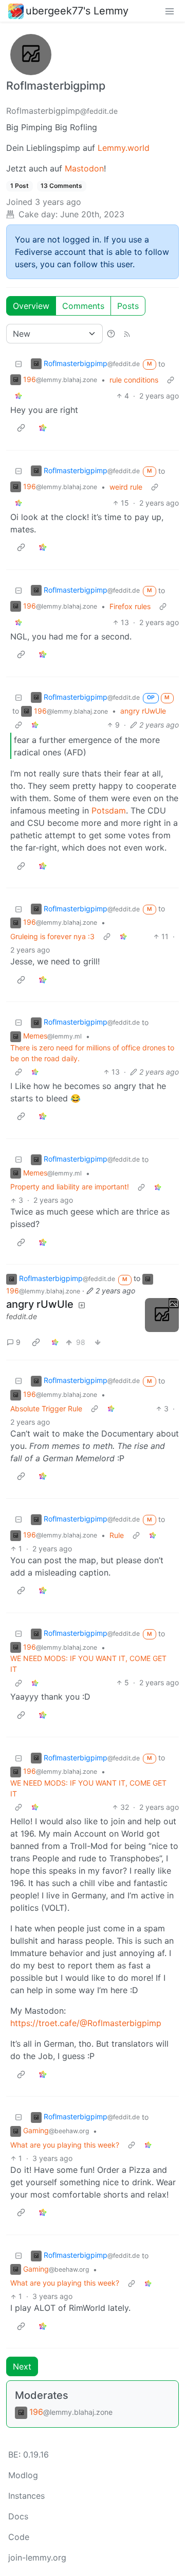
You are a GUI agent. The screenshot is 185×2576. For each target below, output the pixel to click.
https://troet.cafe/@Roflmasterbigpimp (86, 2023)
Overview (31, 306)
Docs (18, 2516)
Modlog (23, 2475)
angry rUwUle (143, 711)
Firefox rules (130, 606)
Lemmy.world (124, 148)
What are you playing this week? (65, 2145)
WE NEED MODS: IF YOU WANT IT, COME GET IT (88, 1664)
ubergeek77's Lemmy (77, 11)
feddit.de (22, 1316)
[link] (18, 396)
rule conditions (134, 380)
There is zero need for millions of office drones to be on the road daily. (92, 1053)
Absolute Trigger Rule (46, 1408)
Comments (83, 306)
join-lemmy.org (37, 2557)
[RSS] (127, 334)
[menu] (170, 11)
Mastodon (84, 168)
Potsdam (109, 810)
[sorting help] (111, 334)
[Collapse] (18, 364)
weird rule (126, 487)
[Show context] (171, 380)
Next (22, 2366)
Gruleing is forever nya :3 (52, 936)
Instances (26, 2496)
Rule (117, 1535)
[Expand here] (162, 1315)
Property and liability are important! (70, 1187)
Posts (128, 306)
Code (19, 2537)
